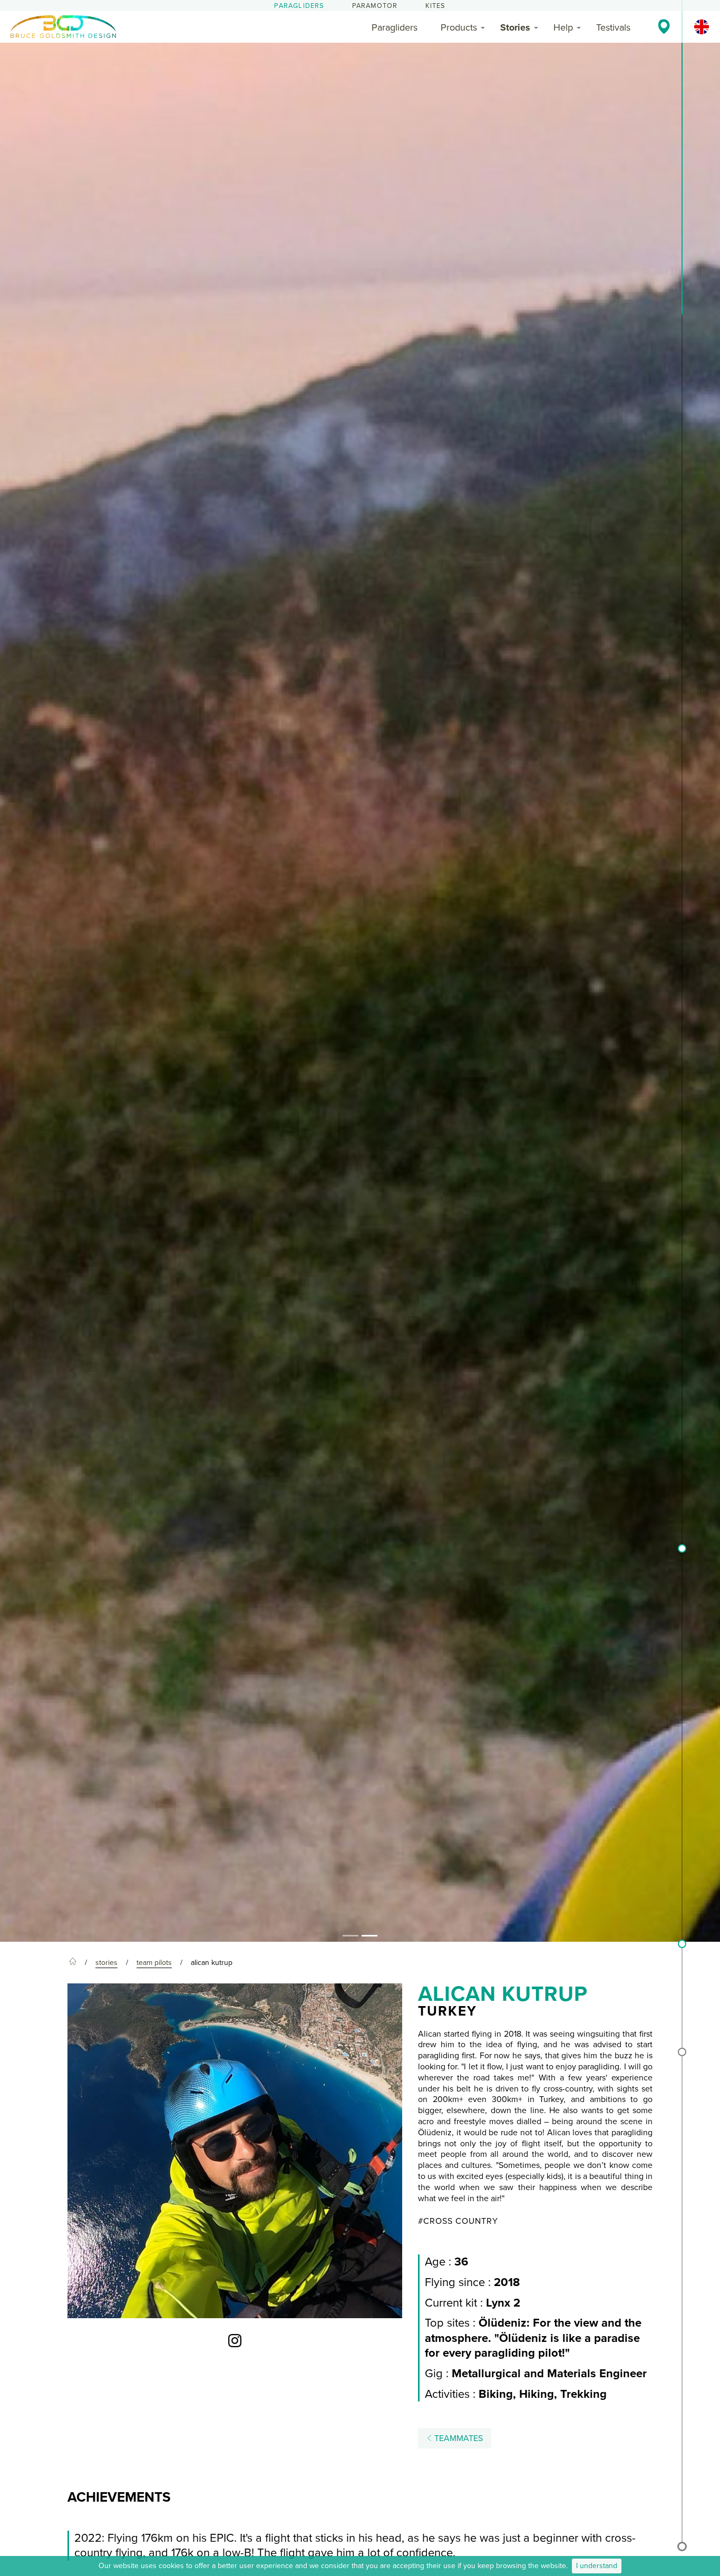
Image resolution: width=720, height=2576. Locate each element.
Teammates (458, 2438)
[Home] (73, 1963)
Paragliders (299, 6)
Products (459, 27)
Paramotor (375, 6)
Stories (515, 27)
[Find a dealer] (664, 26)
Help (563, 27)
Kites (436, 6)
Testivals (613, 27)
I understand (597, 2566)
